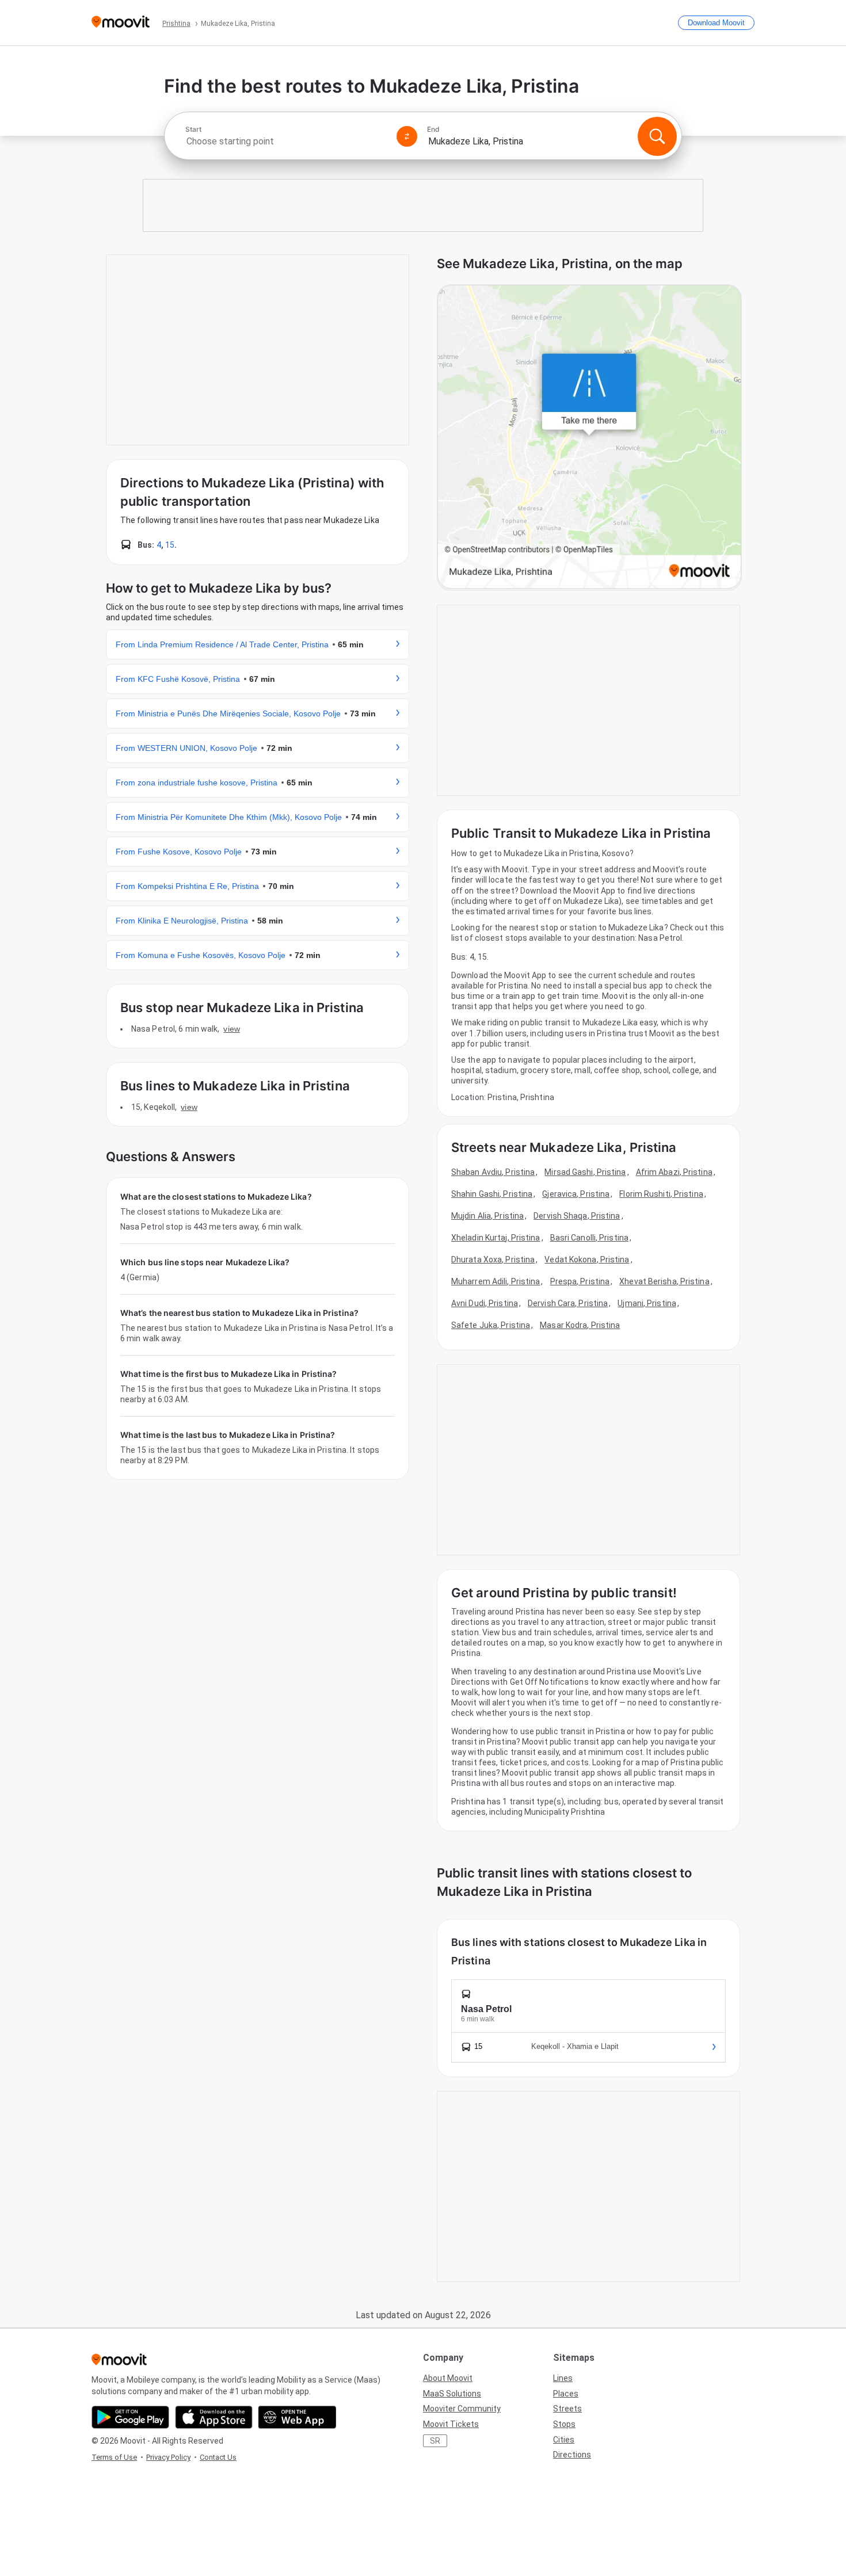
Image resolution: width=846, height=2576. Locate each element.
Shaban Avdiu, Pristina (493, 1172)
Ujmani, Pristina (647, 1303)
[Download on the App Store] (214, 2417)
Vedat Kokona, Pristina (587, 1260)
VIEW (231, 1029)
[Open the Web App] (297, 2417)
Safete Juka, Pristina (491, 1325)
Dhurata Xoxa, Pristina (493, 1260)
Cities (564, 2440)
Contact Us (218, 2457)
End (433, 129)
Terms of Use (114, 2457)
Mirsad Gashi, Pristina (585, 1172)
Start (193, 129)
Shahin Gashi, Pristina (492, 1194)
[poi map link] (589, 438)
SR (435, 2441)
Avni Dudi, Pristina (485, 1303)
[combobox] (286, 141)
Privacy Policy (168, 2457)
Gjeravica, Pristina (576, 1194)
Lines (563, 2378)
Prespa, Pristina (580, 1281)
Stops (564, 2424)
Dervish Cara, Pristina (568, 1303)
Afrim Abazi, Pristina (674, 1172)
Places (566, 2394)
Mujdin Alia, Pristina (487, 1216)
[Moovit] (121, 23)
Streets (567, 2409)
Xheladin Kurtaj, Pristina (496, 1238)
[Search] (657, 136)
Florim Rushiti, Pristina (661, 1194)
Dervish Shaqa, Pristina (577, 1216)
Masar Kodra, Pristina (580, 1325)
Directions (572, 2455)
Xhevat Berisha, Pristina (664, 1281)
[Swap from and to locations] (407, 136)
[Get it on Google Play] (130, 2417)
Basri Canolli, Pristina (589, 1238)
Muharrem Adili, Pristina (496, 1281)
